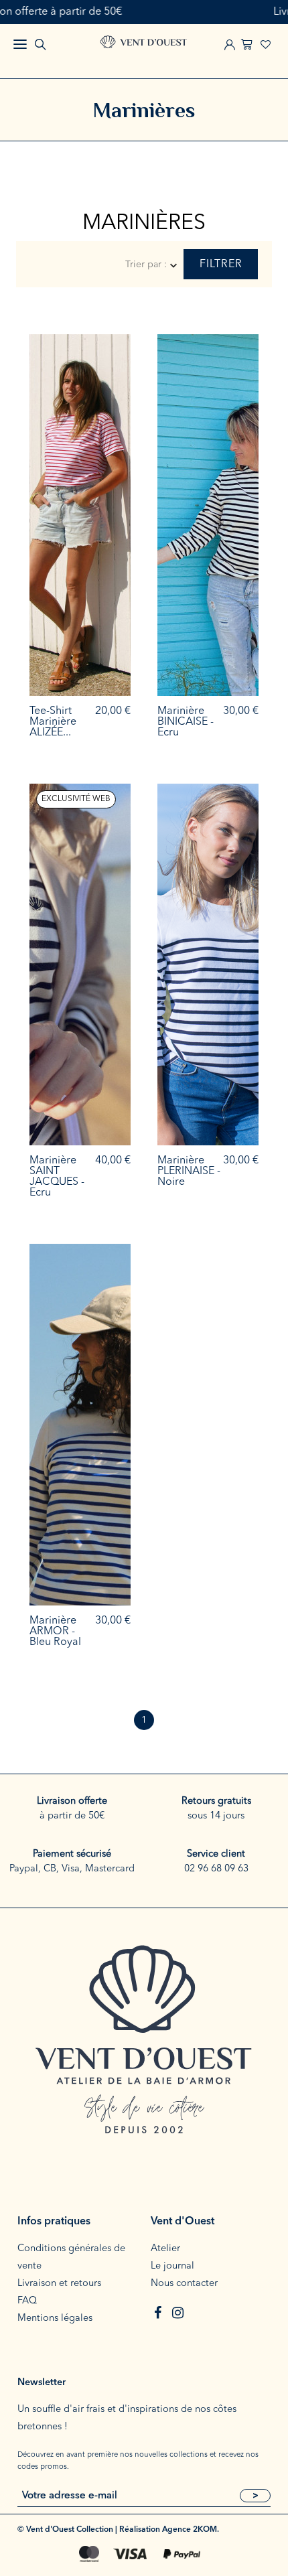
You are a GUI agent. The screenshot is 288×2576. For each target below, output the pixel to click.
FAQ (27, 2301)
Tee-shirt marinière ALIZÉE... (53, 722)
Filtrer (221, 265)
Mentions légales (55, 2318)
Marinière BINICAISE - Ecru (186, 722)
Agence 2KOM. (191, 2530)
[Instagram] (177, 2313)
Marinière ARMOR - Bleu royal (55, 1632)
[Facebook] (157, 2313)
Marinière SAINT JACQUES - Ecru (57, 1177)
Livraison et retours (59, 2284)
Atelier (165, 2249)
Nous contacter (184, 2284)
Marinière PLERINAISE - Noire (189, 1171)
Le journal (172, 2266)
